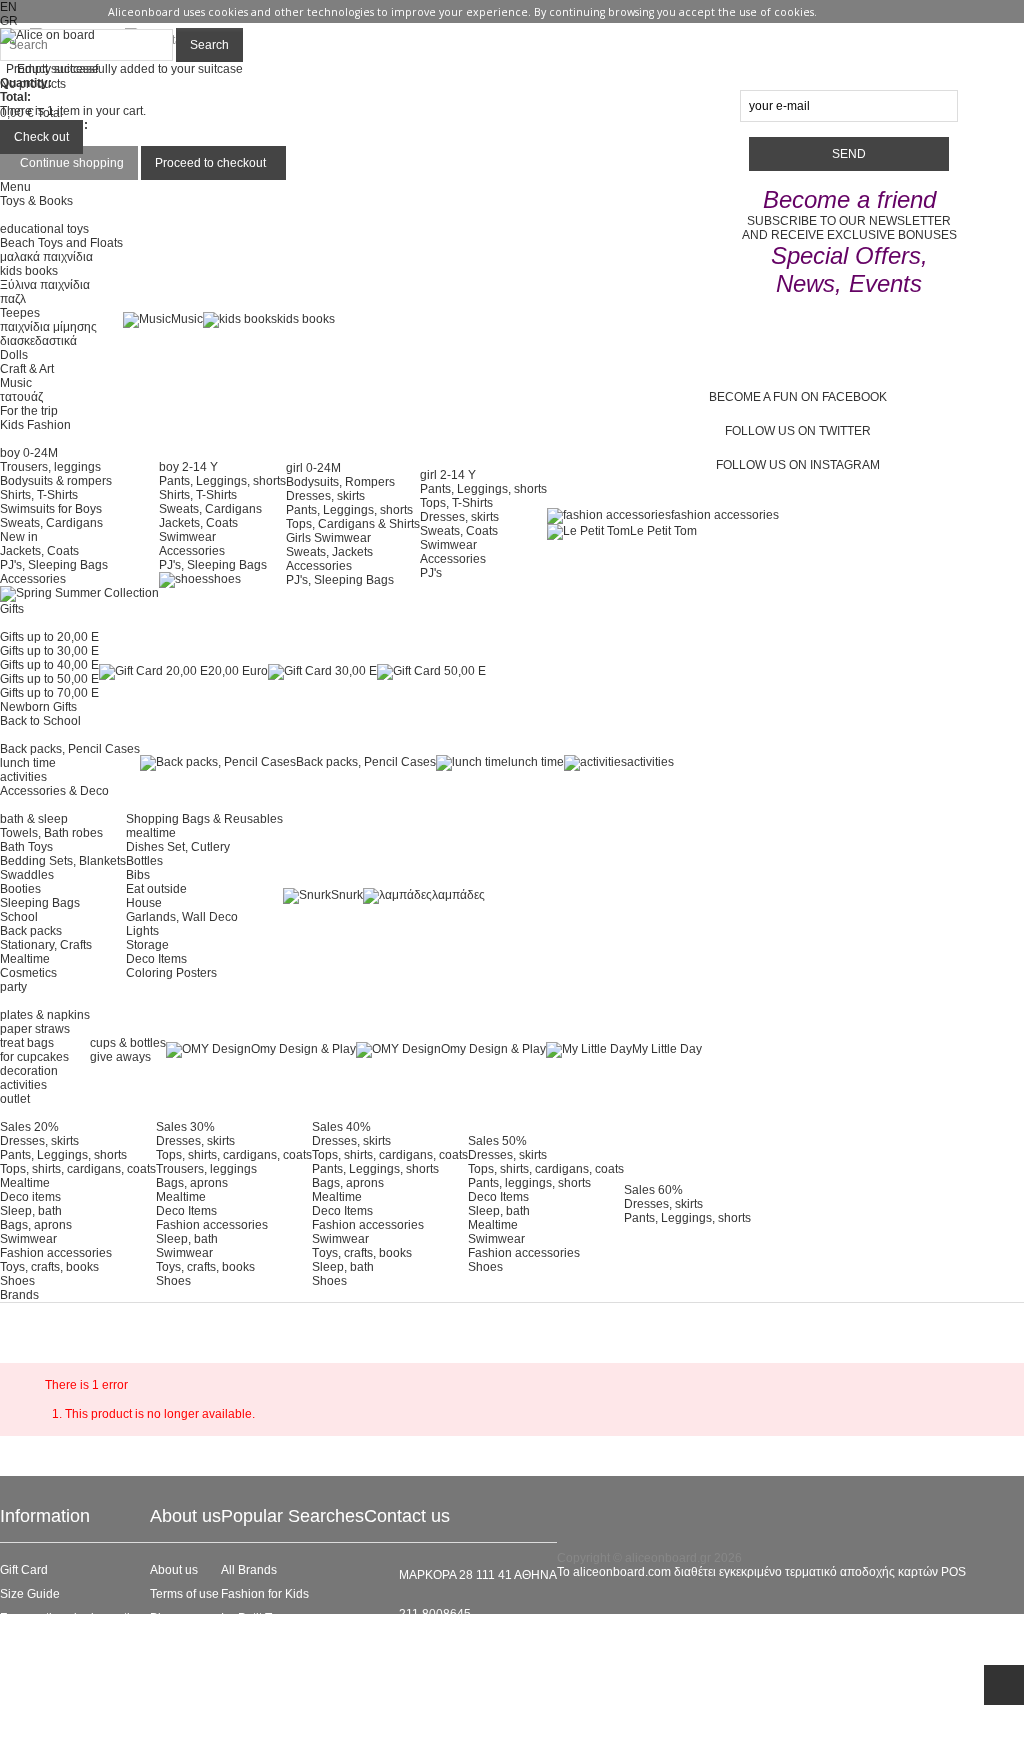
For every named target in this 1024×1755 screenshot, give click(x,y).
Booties (20, 889)
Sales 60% (653, 1190)
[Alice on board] (47, 35)
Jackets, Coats (39, 551)
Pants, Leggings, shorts (222, 481)
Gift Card (24, 1570)
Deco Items (156, 959)
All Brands (249, 1570)
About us (174, 1570)
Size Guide (30, 1594)
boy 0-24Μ (29, 453)
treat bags (27, 1043)
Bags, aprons (36, 1225)
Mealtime (25, 959)
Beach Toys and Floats (61, 243)
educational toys (44, 229)
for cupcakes (34, 1057)
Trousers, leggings (50, 467)
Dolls (14, 355)
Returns (21, 1690)
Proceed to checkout (210, 163)
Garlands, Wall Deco (182, 917)
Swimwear (187, 537)
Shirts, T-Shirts (39, 495)
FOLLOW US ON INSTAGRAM (798, 465)
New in (19, 537)
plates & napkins (45, 1015)
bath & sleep (34, 819)
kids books (29, 271)
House (144, 903)
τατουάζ (21, 397)
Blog (162, 1618)
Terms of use (184, 1594)
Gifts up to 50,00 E (49, 679)
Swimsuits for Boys (51, 509)
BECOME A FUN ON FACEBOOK (798, 397)
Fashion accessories (56, 1253)
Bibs (138, 875)
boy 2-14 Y (188, 467)
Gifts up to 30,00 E (49, 651)
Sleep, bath (31, 1211)
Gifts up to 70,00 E (49, 693)
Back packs (31, 931)
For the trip (29, 411)
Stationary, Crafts (46, 945)
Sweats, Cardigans (51, 523)
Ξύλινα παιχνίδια (45, 285)
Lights (142, 931)
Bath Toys (26, 847)
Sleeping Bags (40, 903)
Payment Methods (49, 1714)
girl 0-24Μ (313, 468)
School (19, 917)
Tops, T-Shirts (456, 503)
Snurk (347, 895)
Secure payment (44, 1642)
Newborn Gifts (38, 707)
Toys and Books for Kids (286, 1666)
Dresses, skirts (325, 496)
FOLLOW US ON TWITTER (798, 431)
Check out (41, 137)
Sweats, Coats (459, 531)
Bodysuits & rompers (56, 481)
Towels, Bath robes (51, 833)
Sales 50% (497, 1141)
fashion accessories (725, 515)
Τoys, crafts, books (362, 1253)
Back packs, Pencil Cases (70, 749)
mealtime (151, 833)
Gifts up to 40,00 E (49, 665)
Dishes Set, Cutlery (178, 847)
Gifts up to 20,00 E (49, 637)
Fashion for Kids (265, 1594)
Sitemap (22, 1738)
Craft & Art (27, 369)
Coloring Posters (171, 973)
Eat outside (156, 889)
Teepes (20, 313)
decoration (29, 1071)
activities (23, 777)
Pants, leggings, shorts (529, 1183)
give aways (120, 1057)
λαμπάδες (458, 895)
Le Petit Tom (663, 531)
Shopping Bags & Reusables (204, 819)
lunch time (28, 763)
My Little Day (667, 1049)
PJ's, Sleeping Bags (54, 565)
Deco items (30, 1197)
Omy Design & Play (303, 1049)
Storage (147, 945)
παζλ (13, 299)
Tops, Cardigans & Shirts (353, 524)
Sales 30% (185, 1127)
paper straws (35, 1029)
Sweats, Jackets (329, 552)
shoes (224, 579)
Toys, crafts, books (49, 1267)
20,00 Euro (238, 671)
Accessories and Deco (282, 1642)
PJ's (431, 573)
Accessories (33, 579)
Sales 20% (29, 1127)
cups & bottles (128, 1043)
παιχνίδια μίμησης (48, 327)
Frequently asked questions (75, 1618)
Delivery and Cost (48, 1666)
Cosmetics (28, 973)
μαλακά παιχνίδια (46, 257)
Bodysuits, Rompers (340, 482)
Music (16, 383)
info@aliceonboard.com (464, 1648)
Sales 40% (341, 1127)
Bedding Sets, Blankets (63, 861)
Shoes (17, 1281)
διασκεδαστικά (38, 341)
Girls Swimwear (328, 538)
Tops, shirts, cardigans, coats (78, 1169)
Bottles (144, 861)
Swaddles (27, 875)
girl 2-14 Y (448, 475)
